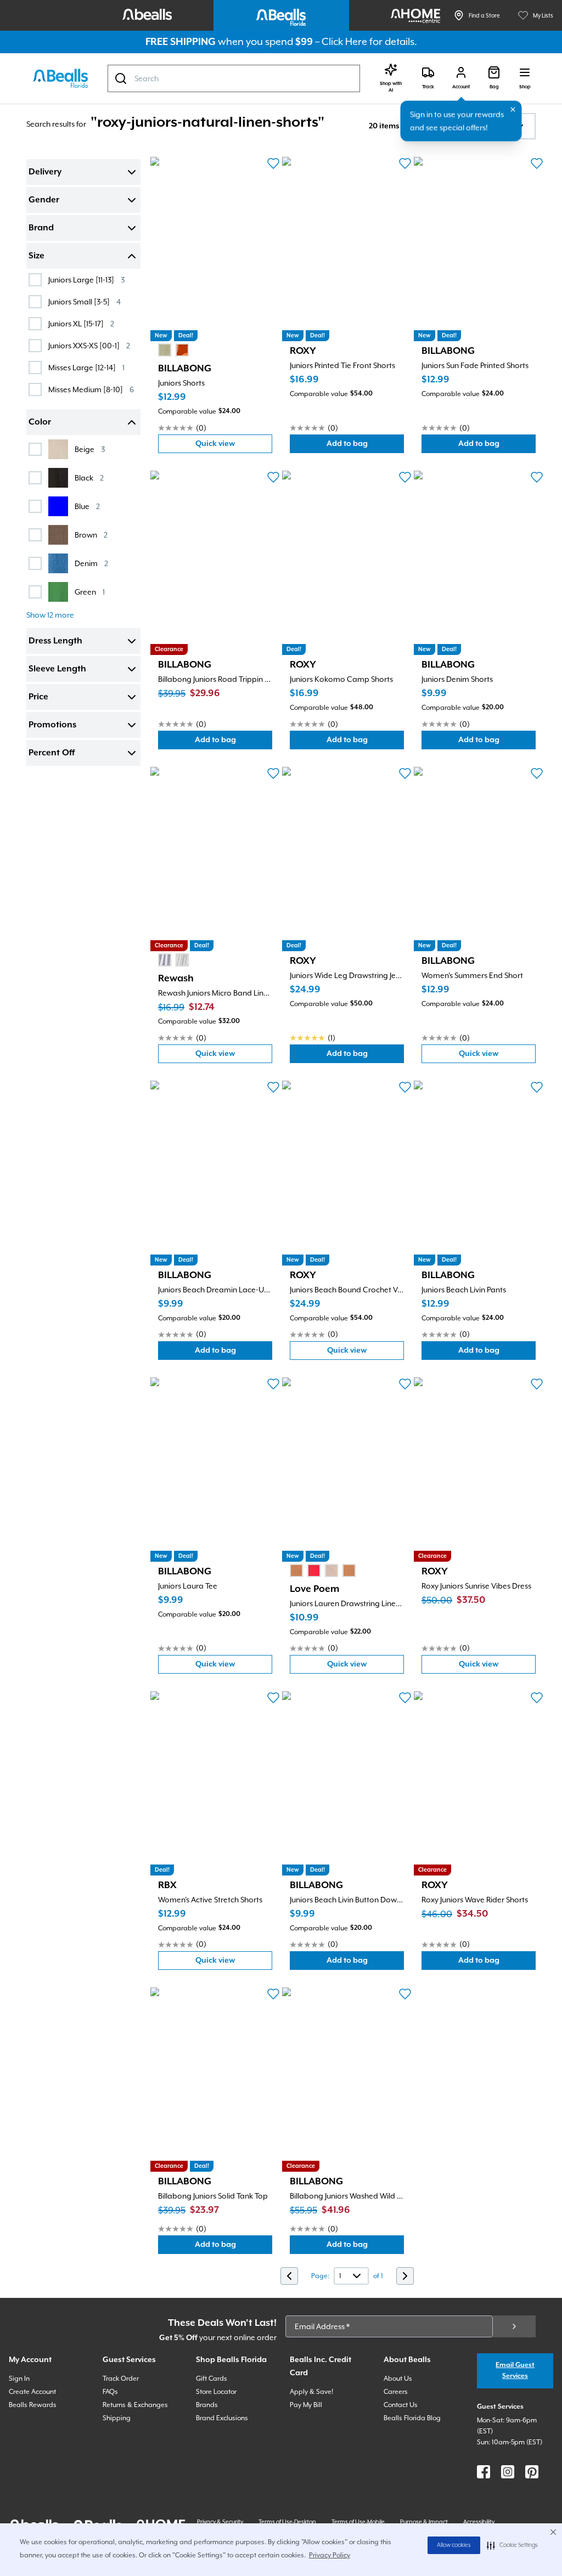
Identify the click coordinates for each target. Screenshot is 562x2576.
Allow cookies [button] (454, 2545)
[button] (512, 2545)
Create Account (32, 2392)
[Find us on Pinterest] (532, 2472)
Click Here (344, 41)
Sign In (19, 2379)
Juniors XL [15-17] (81, 323)
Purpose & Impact (424, 2522)
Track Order (121, 2379)
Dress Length (55, 641)
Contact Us (401, 2405)
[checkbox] (35, 280)
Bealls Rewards (33, 2405)
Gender (44, 200)
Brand (41, 228)
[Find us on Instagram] (508, 2472)
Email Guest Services (515, 2371)
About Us (398, 2379)
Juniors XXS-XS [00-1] (89, 345)
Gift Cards (212, 2379)
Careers (396, 2392)
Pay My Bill (306, 2405)
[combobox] (234, 78)
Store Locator (216, 2392)
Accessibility (479, 2522)
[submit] (514, 2326)
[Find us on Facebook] (484, 2472)
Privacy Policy (330, 2555)
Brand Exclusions (222, 2418)
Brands (207, 2405)
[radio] (165, 350)
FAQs (110, 2392)
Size (36, 256)
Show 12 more (50, 615)
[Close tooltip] (513, 110)
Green (90, 592)
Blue (87, 506)
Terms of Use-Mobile (358, 2522)
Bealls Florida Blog (412, 2418)
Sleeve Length (57, 669)
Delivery (45, 172)
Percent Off (52, 753)
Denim (91, 563)
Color (40, 422)
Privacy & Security (220, 2522)
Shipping (117, 2418)
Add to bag (365, 446)
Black (89, 478)
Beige (90, 449)
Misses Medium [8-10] (91, 389)
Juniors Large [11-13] (86, 279)
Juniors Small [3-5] (85, 301)
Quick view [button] (233, 446)
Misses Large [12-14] (86, 367)
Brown (91, 535)
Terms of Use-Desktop (287, 2522)
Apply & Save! (311, 2392)
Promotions (52, 725)
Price (38, 697)
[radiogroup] (173, 350)
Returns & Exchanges (135, 2405)
